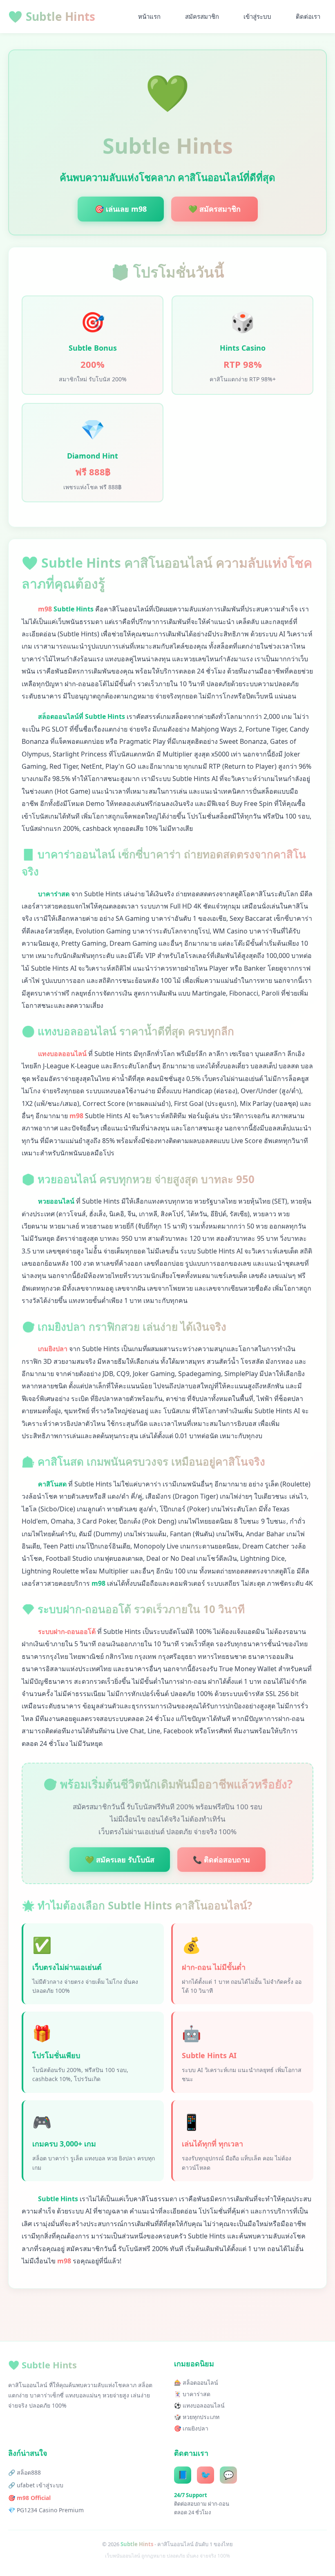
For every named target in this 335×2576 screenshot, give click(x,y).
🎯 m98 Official (29, 2498)
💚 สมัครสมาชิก (214, 209)
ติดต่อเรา (308, 16)
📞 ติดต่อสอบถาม (221, 1860)
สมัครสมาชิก (202, 16)
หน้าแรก (149, 16)
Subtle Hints (52, 16)
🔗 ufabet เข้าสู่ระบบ (36, 2485)
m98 (45, 609)
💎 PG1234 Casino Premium (46, 2510)
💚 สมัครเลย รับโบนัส (120, 1860)
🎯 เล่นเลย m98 (121, 209)
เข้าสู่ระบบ (257, 16)
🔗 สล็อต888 (25, 2472)
